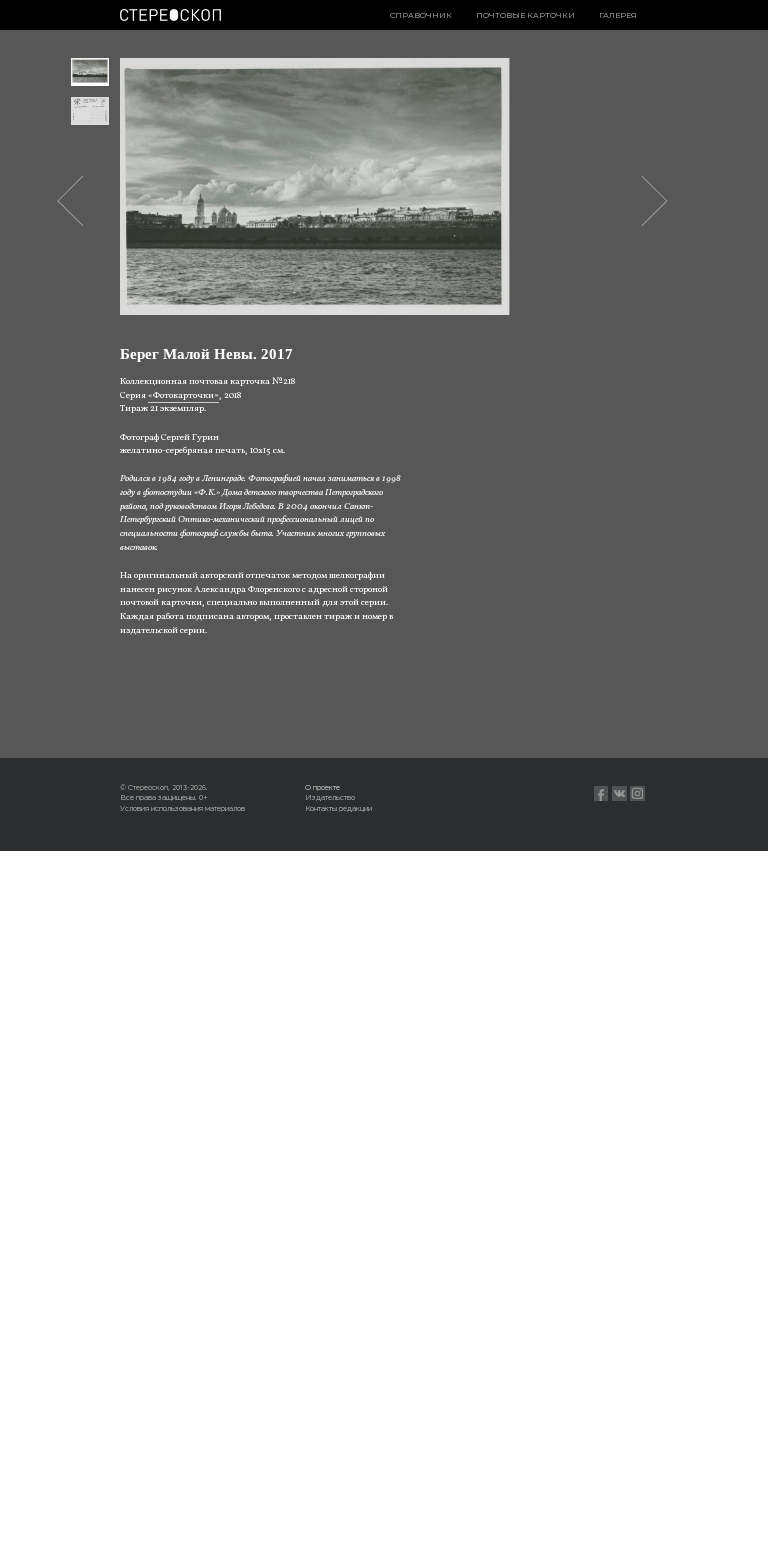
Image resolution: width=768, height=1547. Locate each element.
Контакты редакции (338, 808)
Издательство (330, 797)
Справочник (421, 15)
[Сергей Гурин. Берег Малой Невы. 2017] (90, 72)
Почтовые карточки (525, 15)
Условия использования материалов (182, 808)
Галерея (618, 15)
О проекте (322, 787)
